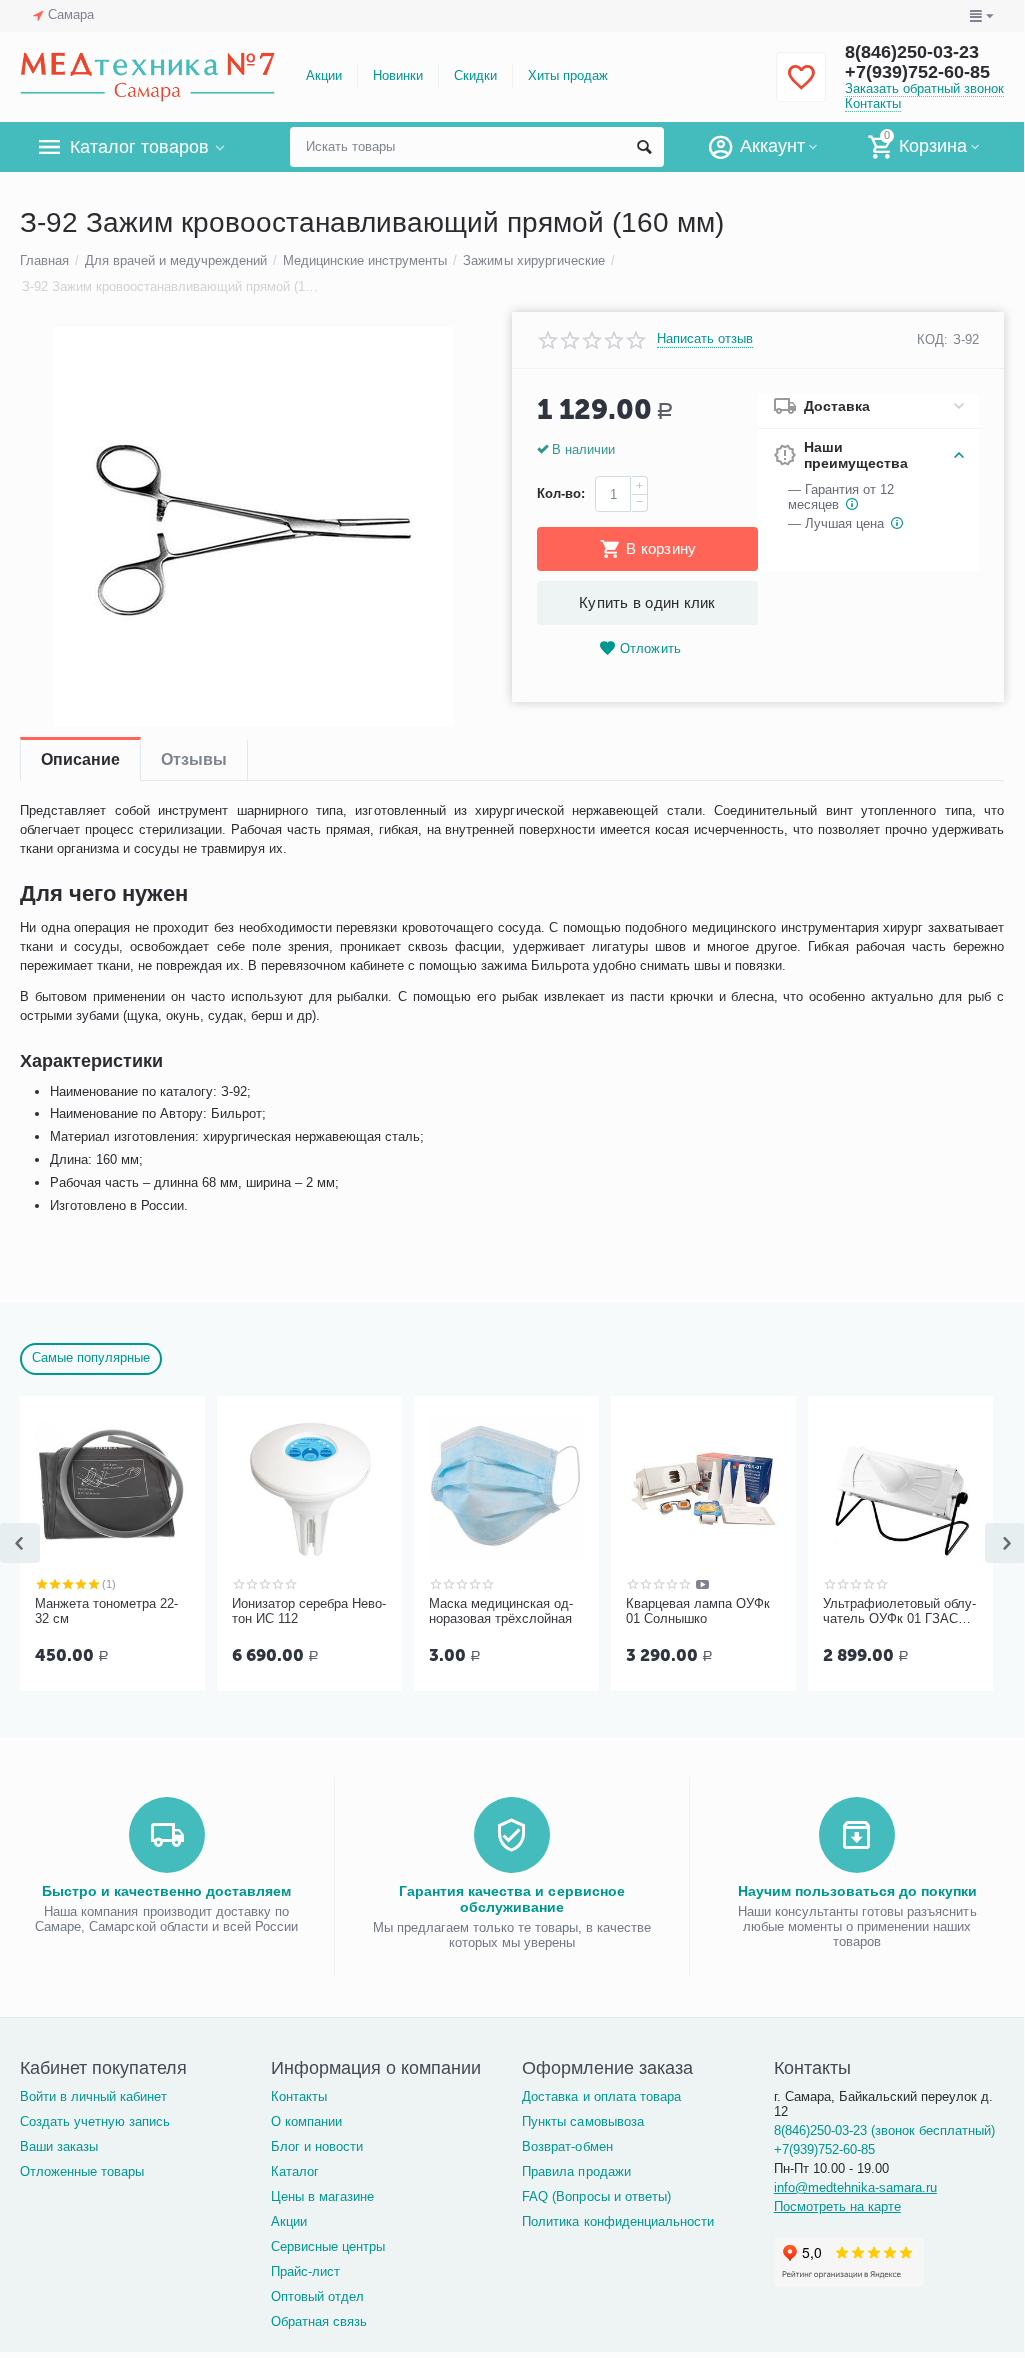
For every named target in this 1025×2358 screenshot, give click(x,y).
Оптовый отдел (317, 2296)
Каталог (295, 2171)
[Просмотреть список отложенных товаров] (801, 88)
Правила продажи (576, 2171)
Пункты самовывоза (582, 2121)
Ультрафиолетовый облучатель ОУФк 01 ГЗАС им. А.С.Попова (899, 1612)
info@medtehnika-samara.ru (855, 2187)
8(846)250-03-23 (912, 52)
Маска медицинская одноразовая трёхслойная (501, 1611)
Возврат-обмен (567, 2146)
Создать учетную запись (95, 2121)
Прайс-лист (305, 2271)
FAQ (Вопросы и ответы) (596, 2196)
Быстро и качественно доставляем (166, 1891)
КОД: (932, 339)
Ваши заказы (59, 2146)
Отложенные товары (82, 2171)
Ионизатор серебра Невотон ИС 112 (309, 1611)
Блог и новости (317, 2146)
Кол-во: (561, 493)
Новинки (398, 75)
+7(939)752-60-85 (917, 72)
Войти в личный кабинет (93, 2096)
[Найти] (644, 147)
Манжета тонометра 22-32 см (106, 1611)
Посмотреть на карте (837, 2206)
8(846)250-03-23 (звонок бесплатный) (884, 2130)
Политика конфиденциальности (617, 2221)
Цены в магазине (322, 2196)
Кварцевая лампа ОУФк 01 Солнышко (698, 1611)
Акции (324, 75)
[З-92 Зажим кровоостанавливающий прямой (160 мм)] (253, 527)
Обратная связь (319, 2321)
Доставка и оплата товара (601, 2096)
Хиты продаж (568, 75)
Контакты (873, 103)
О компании (306, 2121)
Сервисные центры (328, 2246)
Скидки (475, 75)
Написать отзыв (705, 339)
